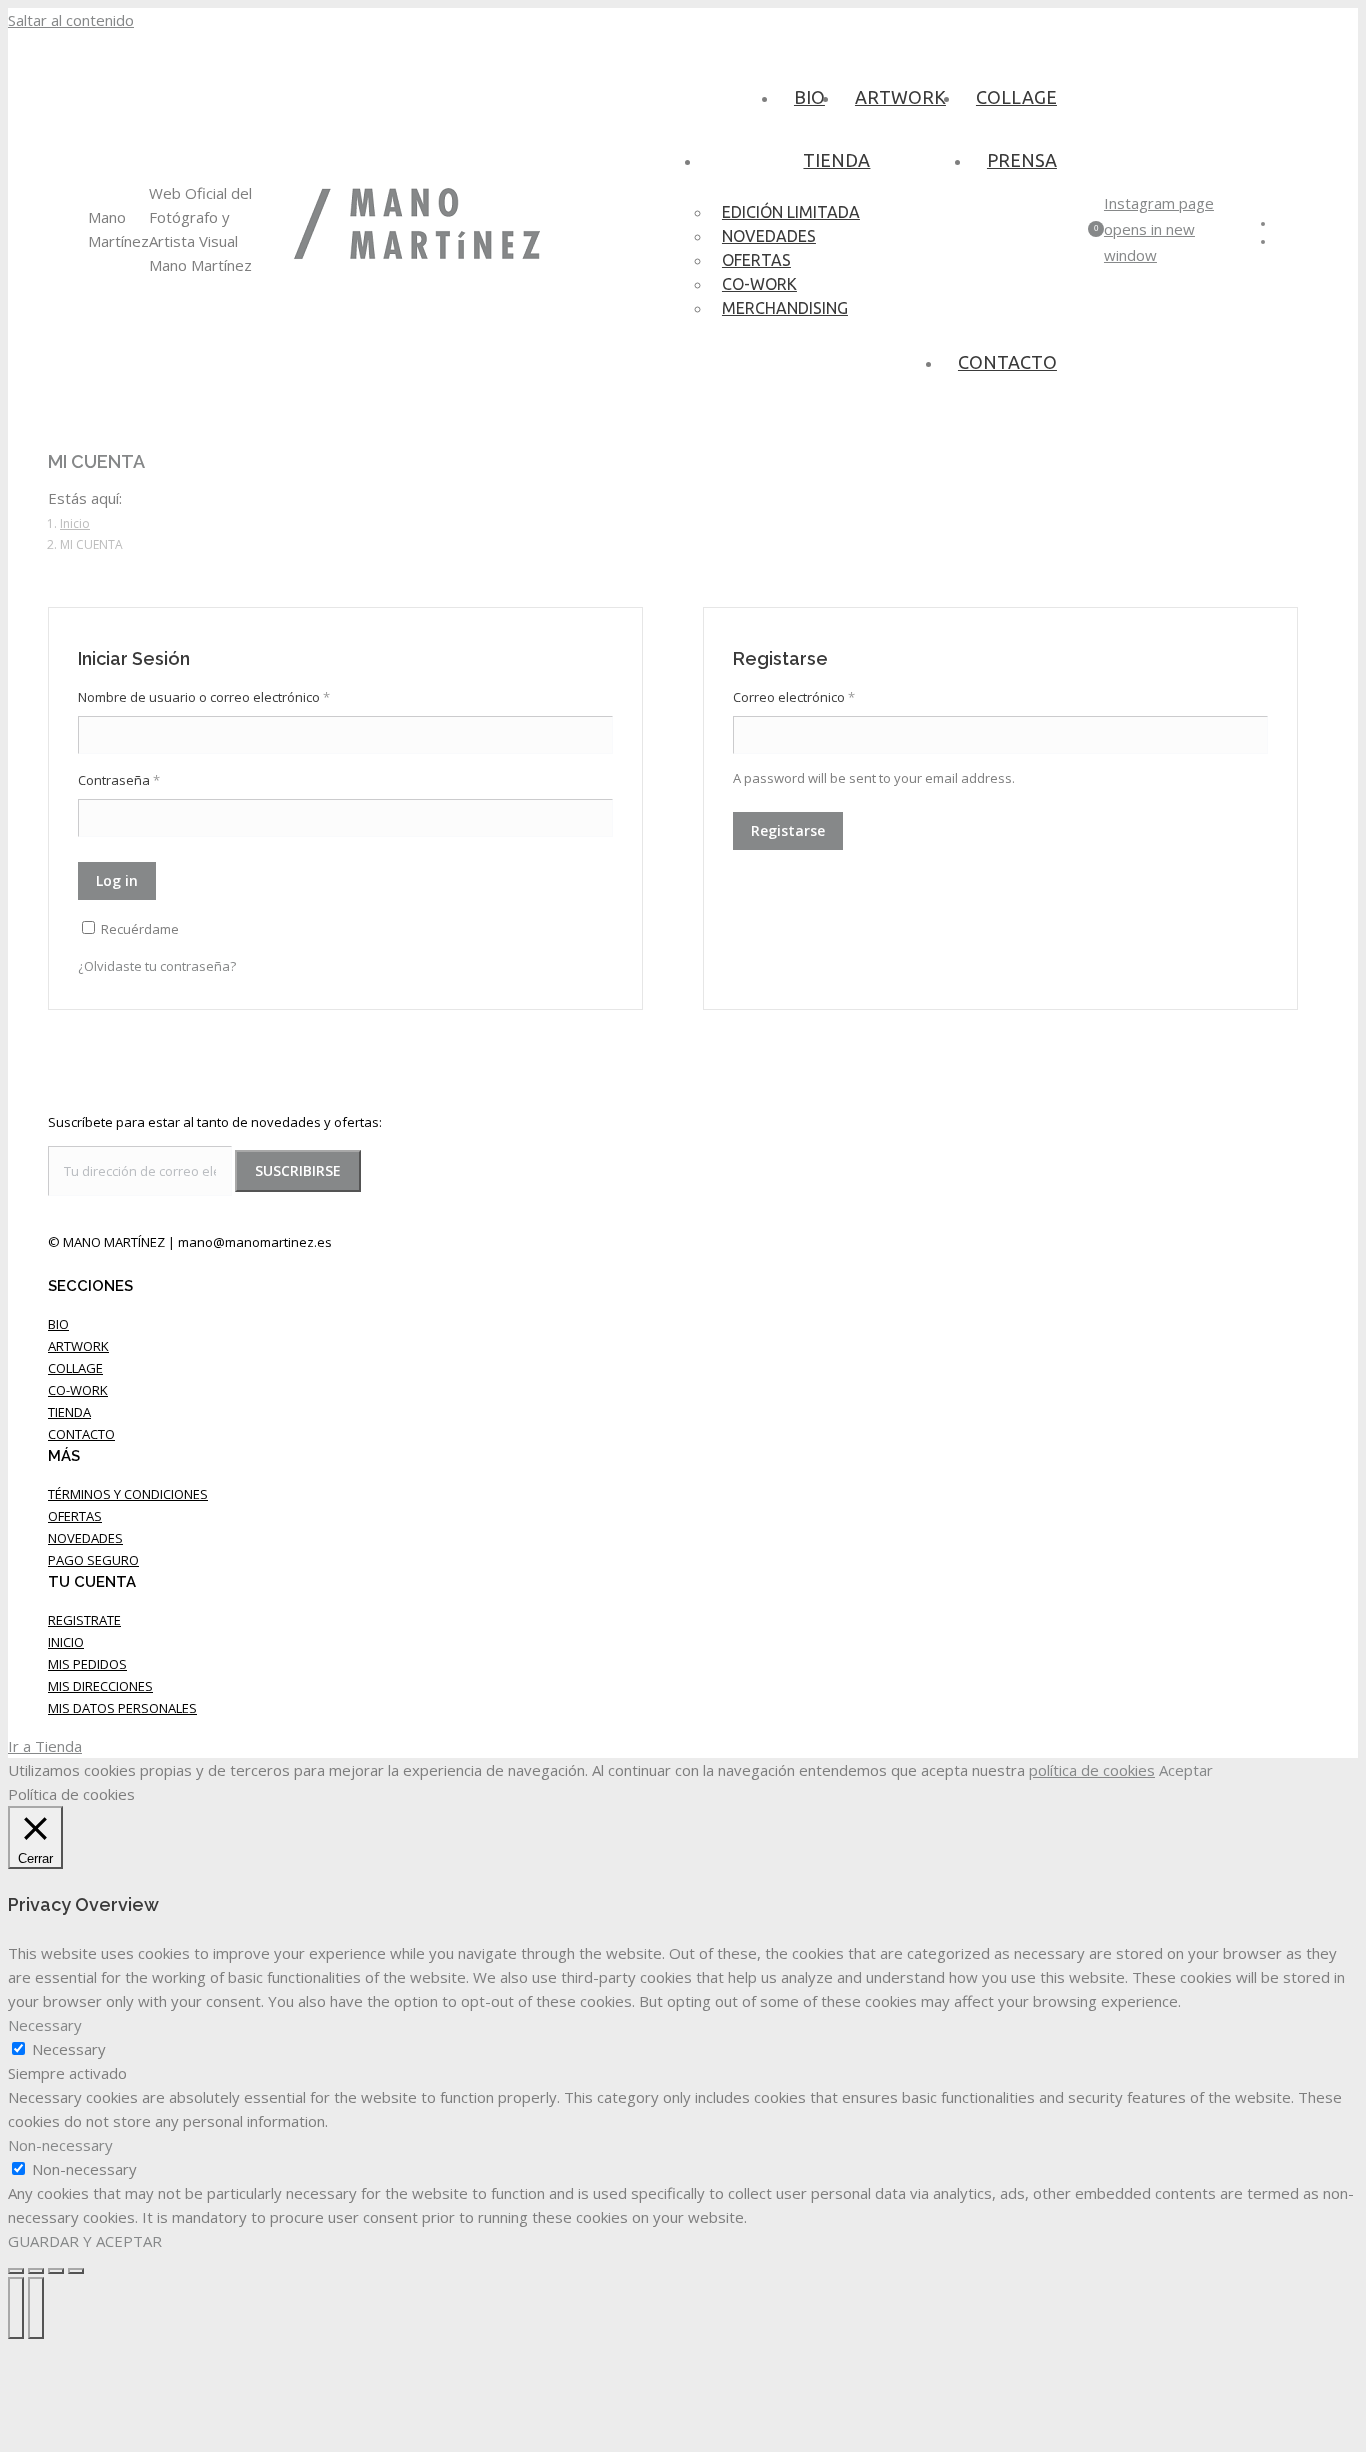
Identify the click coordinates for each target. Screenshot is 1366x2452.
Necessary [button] (45, 2025)
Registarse (788, 830)
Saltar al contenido (71, 20)
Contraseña (119, 780)
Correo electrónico (794, 697)
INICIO (66, 1642)
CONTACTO (81, 1434)
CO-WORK (78, 1390)
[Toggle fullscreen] (56, 2271)
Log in (117, 880)
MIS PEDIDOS (87, 1664)
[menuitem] (809, 96)
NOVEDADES (85, 1538)
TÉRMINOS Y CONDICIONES (128, 1494)
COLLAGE (75, 1368)
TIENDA (69, 1412)
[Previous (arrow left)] (16, 2308)
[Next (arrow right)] (36, 2308)
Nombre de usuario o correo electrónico (204, 697)
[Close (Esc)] (16, 2271)
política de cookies (1092, 1770)
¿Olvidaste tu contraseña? (157, 966)
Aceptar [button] (1186, 1770)
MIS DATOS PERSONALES (122, 1708)
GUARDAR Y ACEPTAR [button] (85, 2241)
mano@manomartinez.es (255, 1242)
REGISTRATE (84, 1620)
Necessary (69, 2049)
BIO (58, 1324)
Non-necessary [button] (60, 2145)
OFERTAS (75, 1516)
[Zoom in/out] (76, 2271)
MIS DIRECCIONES (100, 1686)
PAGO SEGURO (93, 1560)
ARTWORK (78, 1346)
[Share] (36, 2271)
